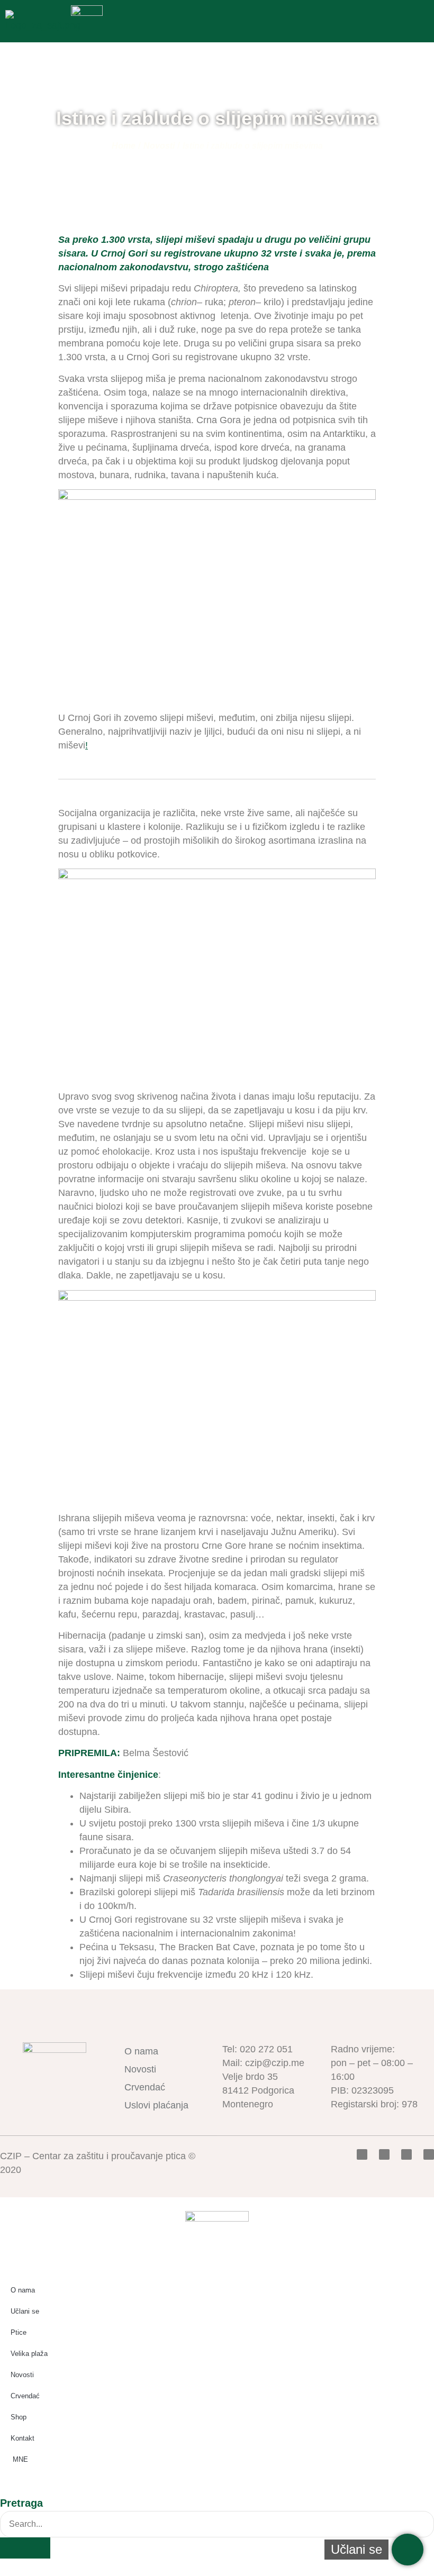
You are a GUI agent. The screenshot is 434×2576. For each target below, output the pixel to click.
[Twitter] (384, 2154)
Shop (19, 2417)
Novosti (159, 146)
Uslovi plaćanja (156, 2105)
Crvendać (145, 2087)
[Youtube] (406, 2154)
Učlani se (25, 2311)
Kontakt (22, 2438)
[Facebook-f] (362, 2154)
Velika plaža (29, 2354)
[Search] (25, 2548)
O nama (141, 2051)
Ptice (19, 2332)
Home (124, 146)
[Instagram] (429, 2154)
